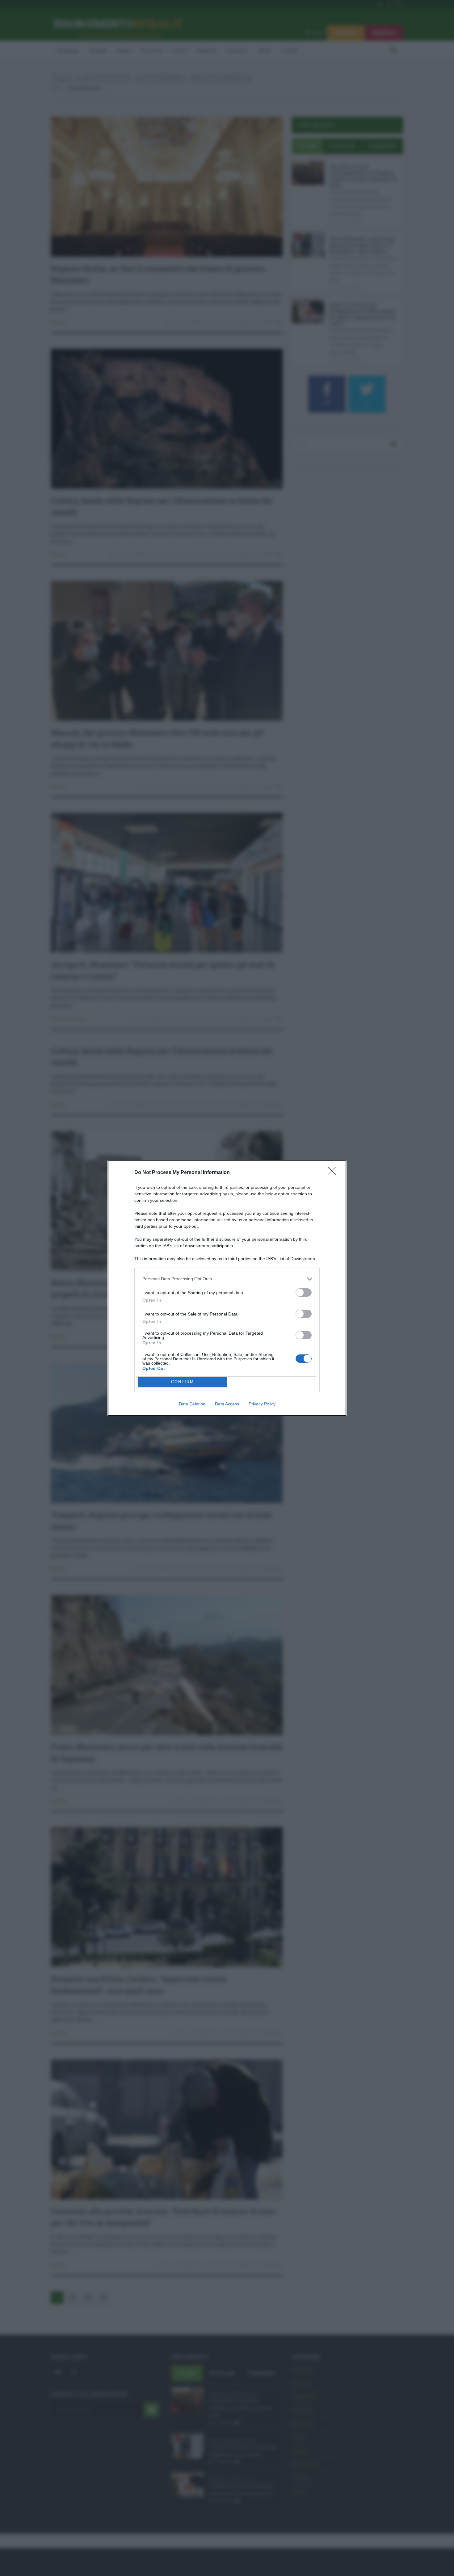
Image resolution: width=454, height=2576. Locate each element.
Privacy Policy (262, 1404)
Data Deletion (192, 1404)
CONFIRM (183, 1382)
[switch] (304, 1292)
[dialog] (227, 1288)
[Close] (334, 1173)
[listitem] (227, 1279)
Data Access (227, 1404)
